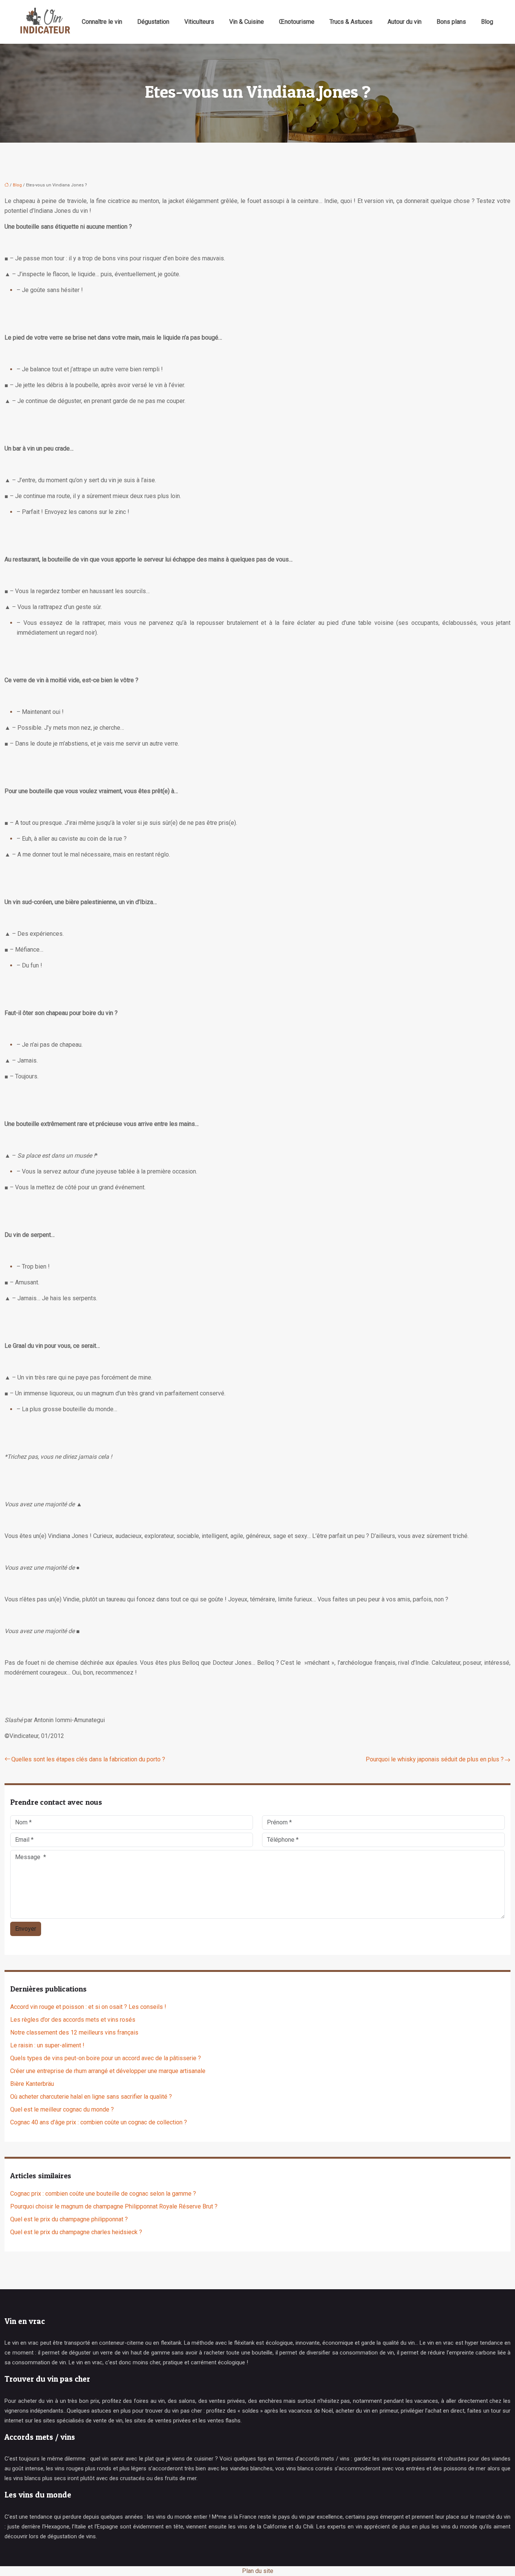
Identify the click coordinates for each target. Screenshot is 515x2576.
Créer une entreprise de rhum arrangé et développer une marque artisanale (108, 2071)
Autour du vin (405, 22)
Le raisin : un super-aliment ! (47, 2045)
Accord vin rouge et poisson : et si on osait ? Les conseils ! (88, 2007)
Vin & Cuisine (247, 22)
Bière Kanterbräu (32, 2084)
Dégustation (153, 22)
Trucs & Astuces (351, 22)
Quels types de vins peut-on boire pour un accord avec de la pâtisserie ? (106, 2058)
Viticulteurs (199, 22)
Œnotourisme (297, 22)
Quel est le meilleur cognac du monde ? (62, 2109)
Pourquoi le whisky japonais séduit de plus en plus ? (435, 1759)
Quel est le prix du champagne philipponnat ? (69, 2219)
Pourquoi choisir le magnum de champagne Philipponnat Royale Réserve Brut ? (114, 2206)
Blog (487, 22)
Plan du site (258, 2571)
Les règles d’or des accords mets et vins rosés (73, 2020)
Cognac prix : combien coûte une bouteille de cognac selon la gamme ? (103, 2194)
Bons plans (451, 22)
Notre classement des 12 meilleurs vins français (74, 2032)
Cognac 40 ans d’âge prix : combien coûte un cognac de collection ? (99, 2122)
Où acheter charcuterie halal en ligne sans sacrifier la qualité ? (91, 2097)
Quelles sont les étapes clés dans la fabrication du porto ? (88, 1759)
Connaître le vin (102, 22)
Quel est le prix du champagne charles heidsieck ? (76, 2232)
